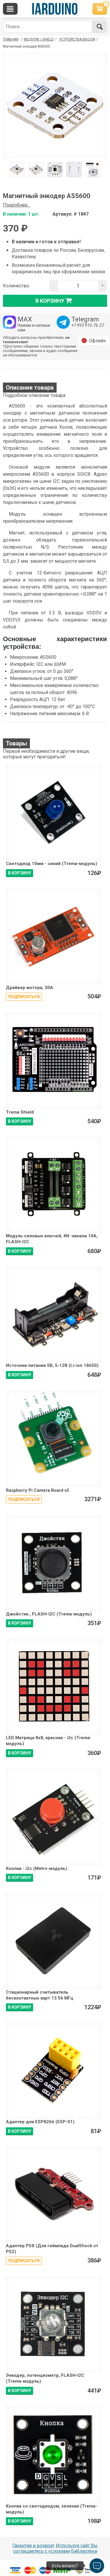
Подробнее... (17, 205)
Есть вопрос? (65, 2566)
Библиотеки (84, 2551)
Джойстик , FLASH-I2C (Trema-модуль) (49, 1614)
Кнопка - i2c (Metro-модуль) (37, 1868)
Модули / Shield (39, 39)
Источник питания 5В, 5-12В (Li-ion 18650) (52, 1365)
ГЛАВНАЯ (11, 39)
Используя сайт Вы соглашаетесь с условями (56, 2548)
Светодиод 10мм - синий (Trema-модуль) (51, 864)
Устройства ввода (77, 39)
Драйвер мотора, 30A (29, 988)
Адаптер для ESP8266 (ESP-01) (40, 2122)
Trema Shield (20, 1112)
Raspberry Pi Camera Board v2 (38, 1490)
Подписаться (24, 997)
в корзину (50, 300)
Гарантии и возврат (33, 2546)
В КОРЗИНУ (20, 873)
